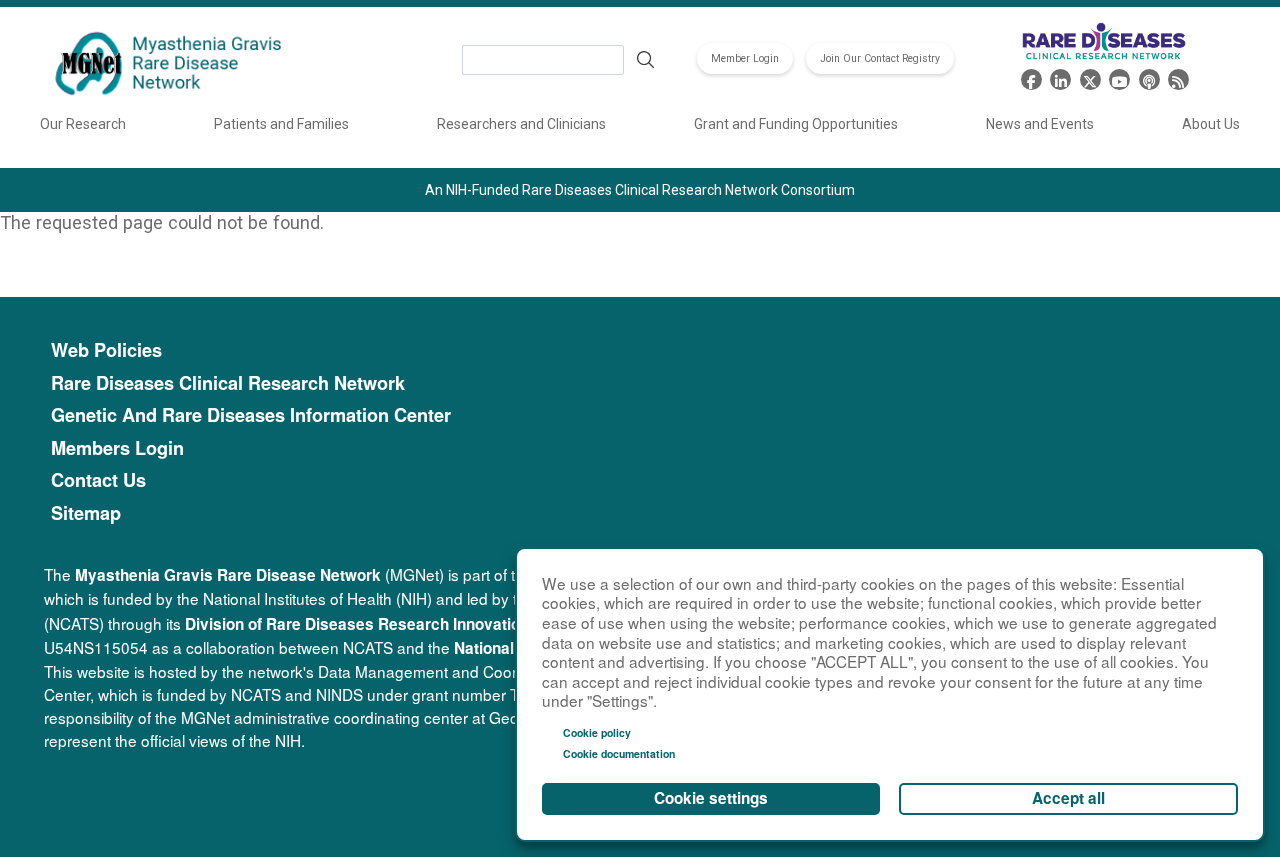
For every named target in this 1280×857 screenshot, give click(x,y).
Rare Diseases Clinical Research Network (228, 383)
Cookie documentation (619, 753)
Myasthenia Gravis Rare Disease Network (228, 575)
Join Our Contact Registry (880, 58)
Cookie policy (597, 732)
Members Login (117, 448)
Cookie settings (711, 798)
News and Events (1040, 124)
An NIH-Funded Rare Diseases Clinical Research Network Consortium (640, 190)
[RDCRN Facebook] (1031, 77)
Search (645, 60)
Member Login (745, 58)
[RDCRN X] (1090, 77)
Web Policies (106, 350)
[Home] (171, 65)
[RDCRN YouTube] (1119, 77)
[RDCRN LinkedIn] (1060, 77)
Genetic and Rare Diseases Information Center (251, 415)
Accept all (1068, 798)
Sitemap (86, 513)
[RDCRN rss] (1178, 77)
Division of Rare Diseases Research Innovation (357, 624)
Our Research (83, 124)
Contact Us (98, 480)
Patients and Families (281, 124)
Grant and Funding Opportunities (796, 124)
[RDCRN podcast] (1149, 77)
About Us (1211, 124)
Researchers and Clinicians (521, 124)
